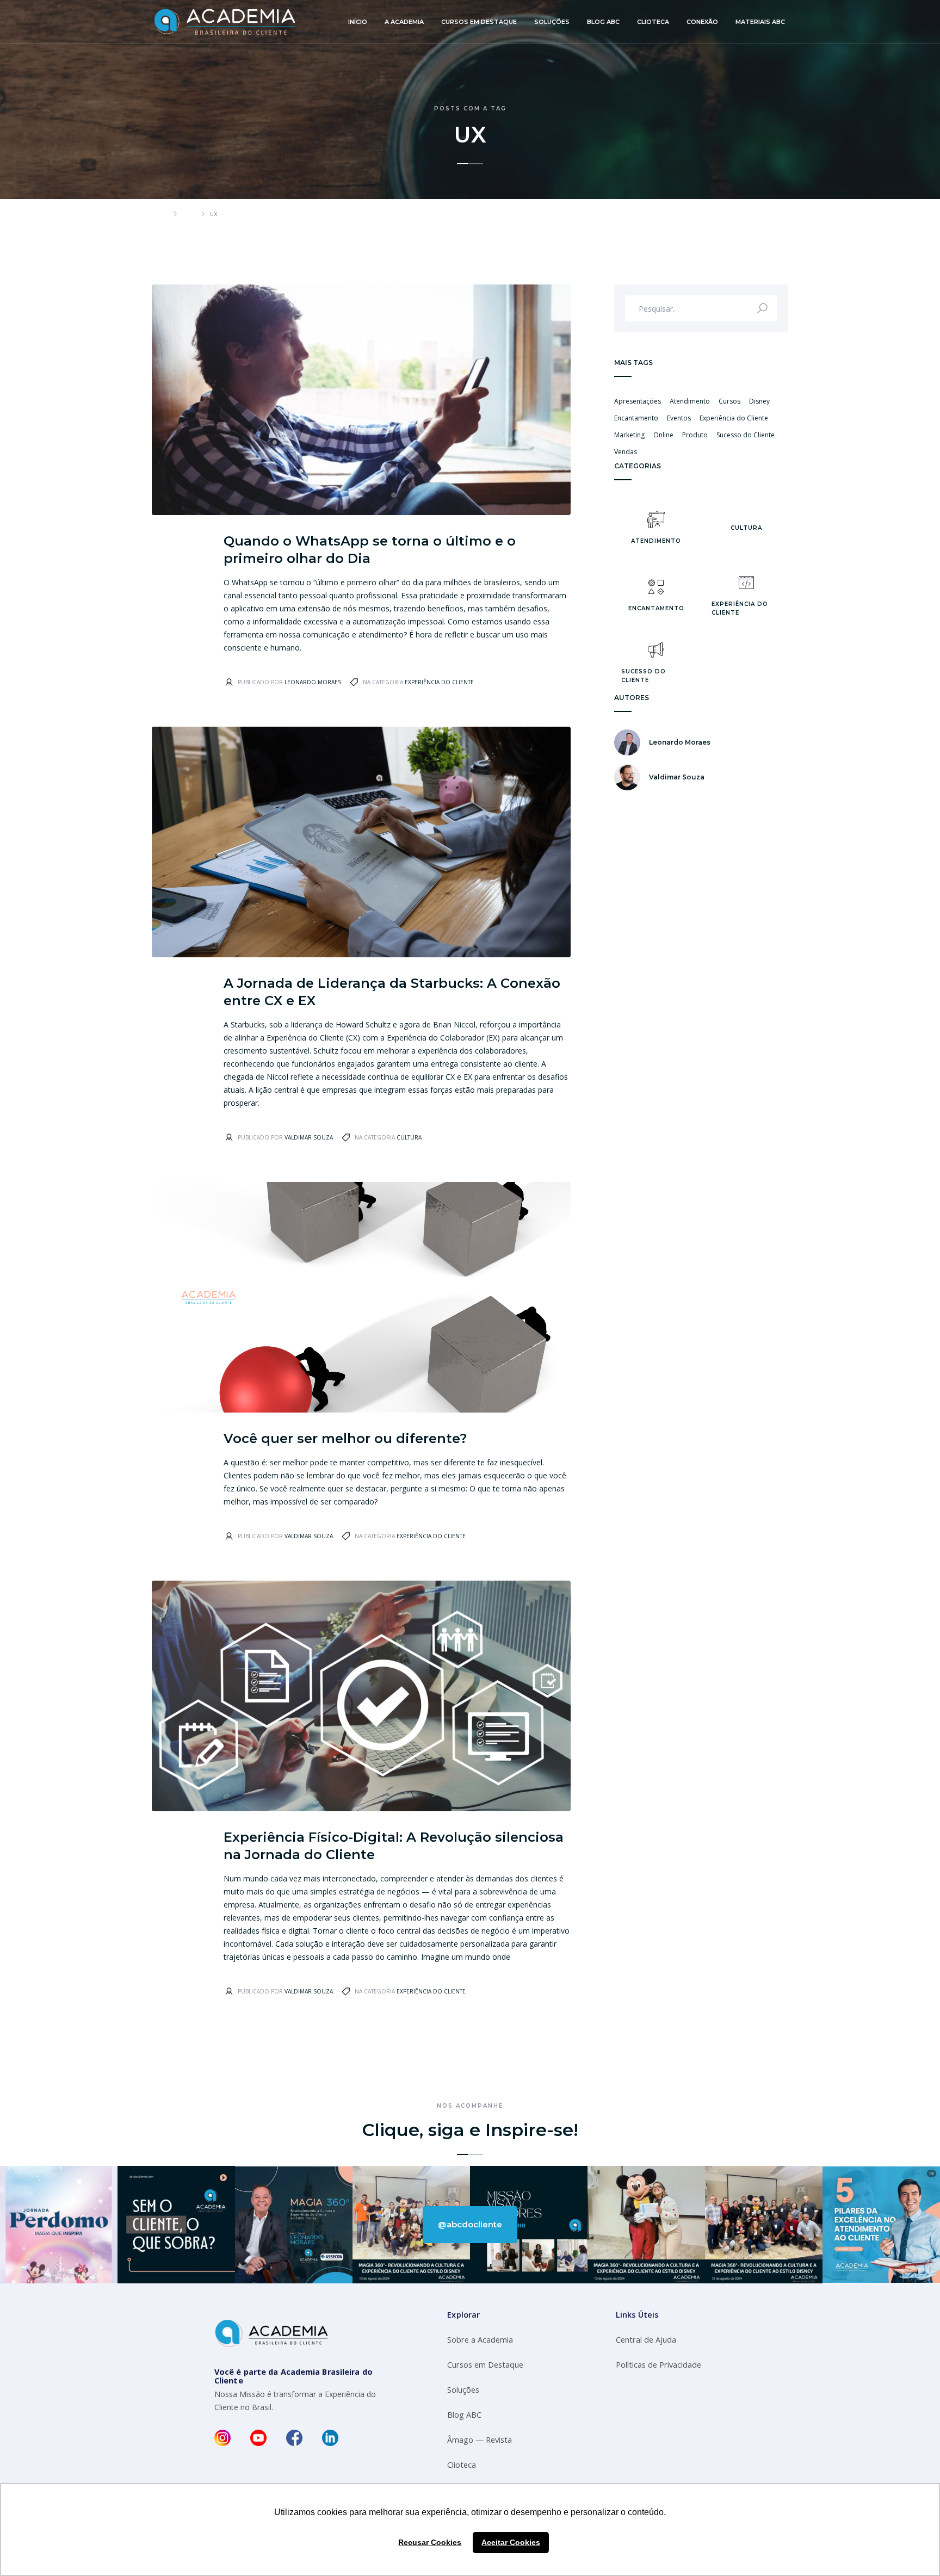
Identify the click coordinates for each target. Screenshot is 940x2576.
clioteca (653, 22)
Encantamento (636, 418)
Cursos (729, 401)
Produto (695, 435)
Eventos (679, 418)
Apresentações (638, 401)
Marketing (629, 435)
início (358, 22)
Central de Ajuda (646, 2340)
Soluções (463, 2390)
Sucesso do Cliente (746, 435)
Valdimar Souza (309, 1137)
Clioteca (462, 2465)
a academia (404, 22)
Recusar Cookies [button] (430, 2542)
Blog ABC (464, 2415)
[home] (225, 22)
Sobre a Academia (480, 2340)
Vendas (626, 452)
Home (160, 214)
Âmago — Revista (480, 2440)
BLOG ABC (603, 22)
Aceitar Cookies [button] (511, 2542)
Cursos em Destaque (485, 2365)
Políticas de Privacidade (658, 2365)
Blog (189, 214)
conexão (702, 22)
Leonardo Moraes (313, 682)
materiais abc (760, 22)
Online (663, 435)
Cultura (409, 1137)
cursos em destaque (479, 22)
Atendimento (690, 401)
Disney (759, 401)
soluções (552, 22)
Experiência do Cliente (439, 682)
